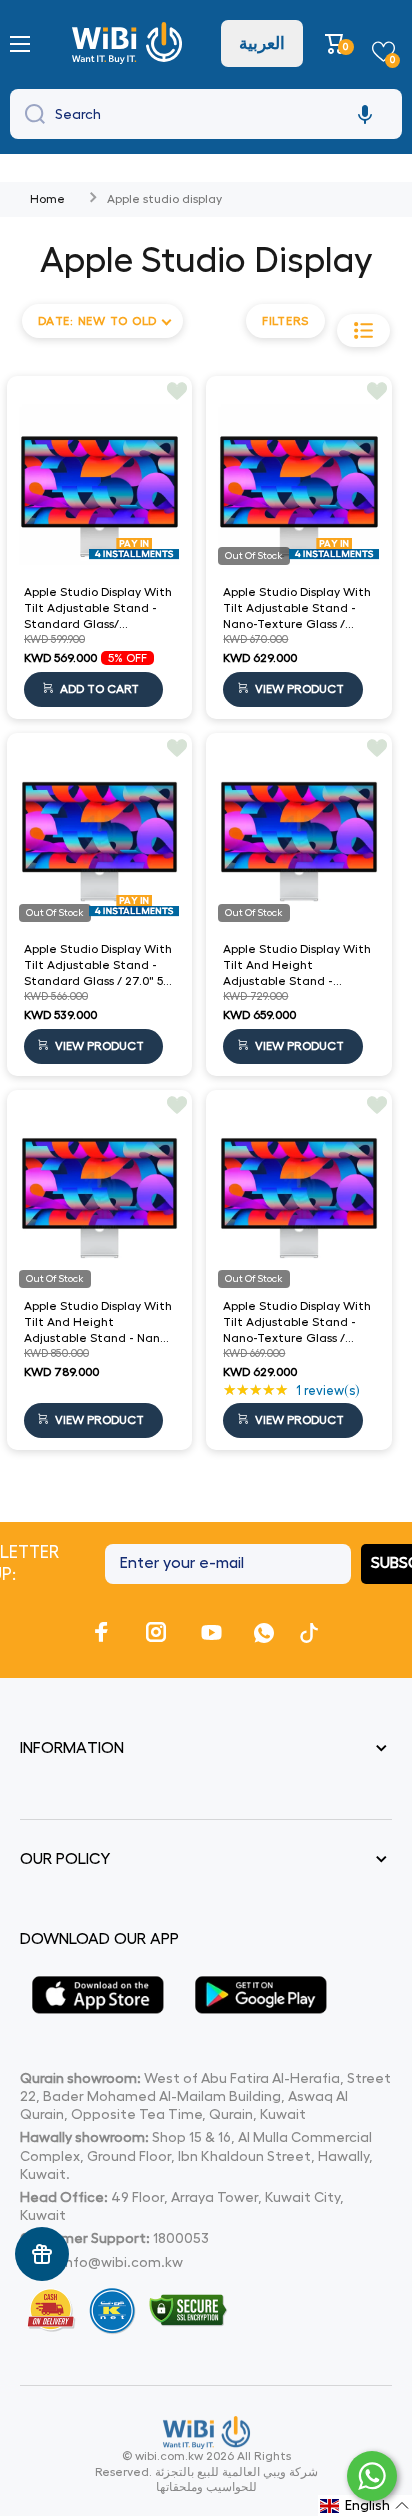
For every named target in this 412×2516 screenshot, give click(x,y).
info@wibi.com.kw (122, 2262)
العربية (262, 43)
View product (299, 689)
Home (47, 199)
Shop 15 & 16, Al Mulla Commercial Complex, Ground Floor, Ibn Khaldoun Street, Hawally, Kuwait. (196, 2155)
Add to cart (99, 689)
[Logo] (129, 43)
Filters (285, 321)
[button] (337, 43)
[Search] (30, 114)
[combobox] (206, 114)
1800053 (181, 2238)
